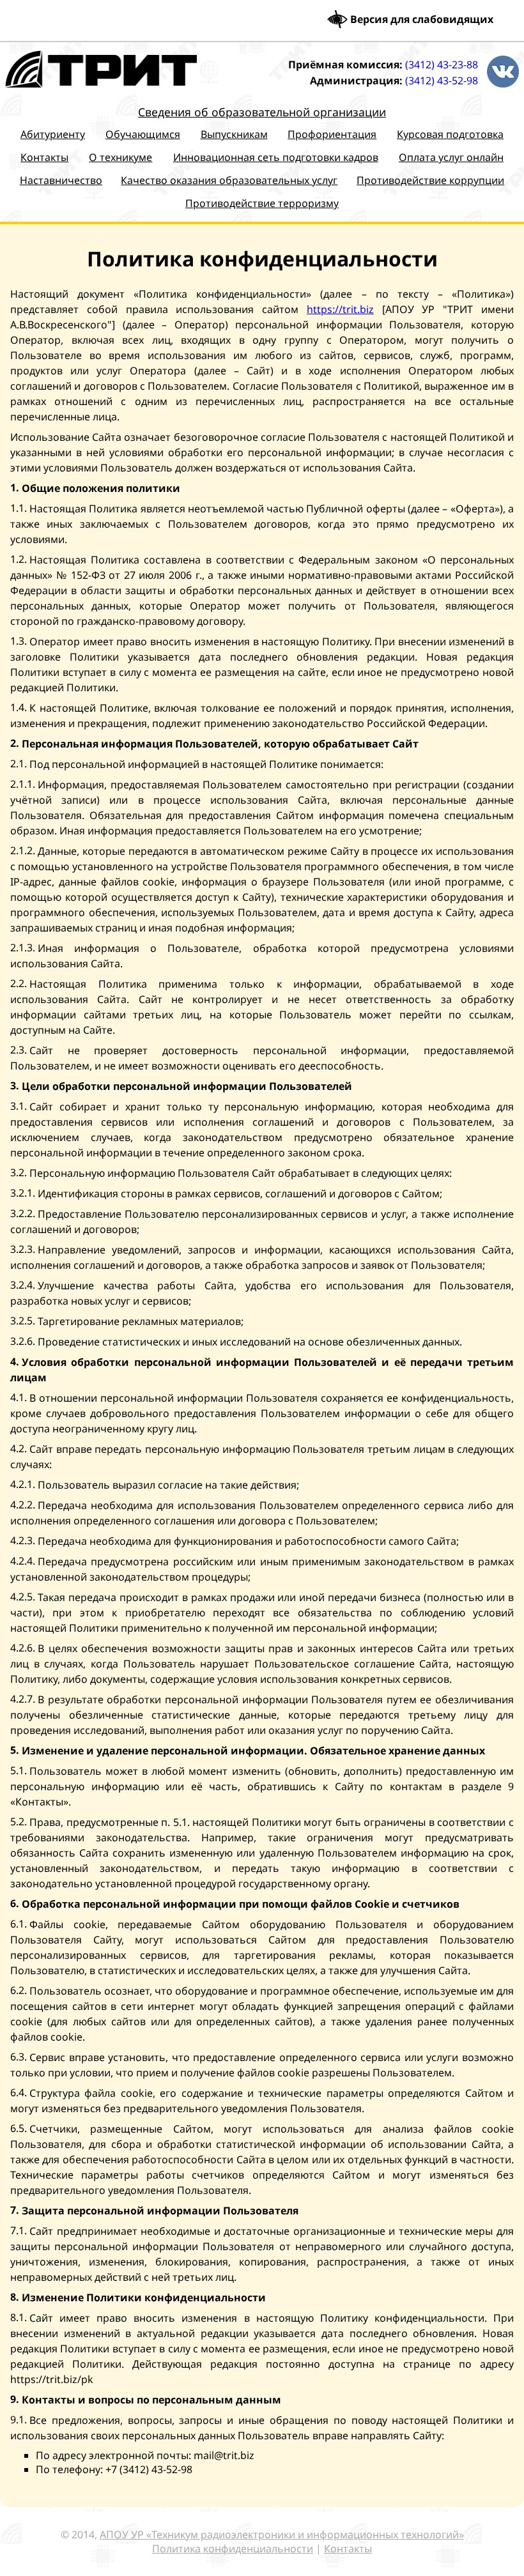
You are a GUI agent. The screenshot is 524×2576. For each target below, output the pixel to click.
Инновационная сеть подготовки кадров (276, 157)
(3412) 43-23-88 (442, 65)
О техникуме (120, 157)
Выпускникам (234, 134)
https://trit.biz (340, 309)
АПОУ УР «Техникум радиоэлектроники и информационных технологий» (282, 2534)
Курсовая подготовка (450, 134)
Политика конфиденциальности (233, 2549)
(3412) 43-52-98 (442, 80)
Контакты (44, 157)
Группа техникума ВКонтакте (503, 72)
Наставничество (61, 180)
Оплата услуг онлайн (451, 157)
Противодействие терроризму (262, 203)
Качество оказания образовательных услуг (229, 180)
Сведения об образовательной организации (262, 112)
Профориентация (332, 134)
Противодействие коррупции (430, 180)
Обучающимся (143, 134)
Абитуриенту (53, 134)
